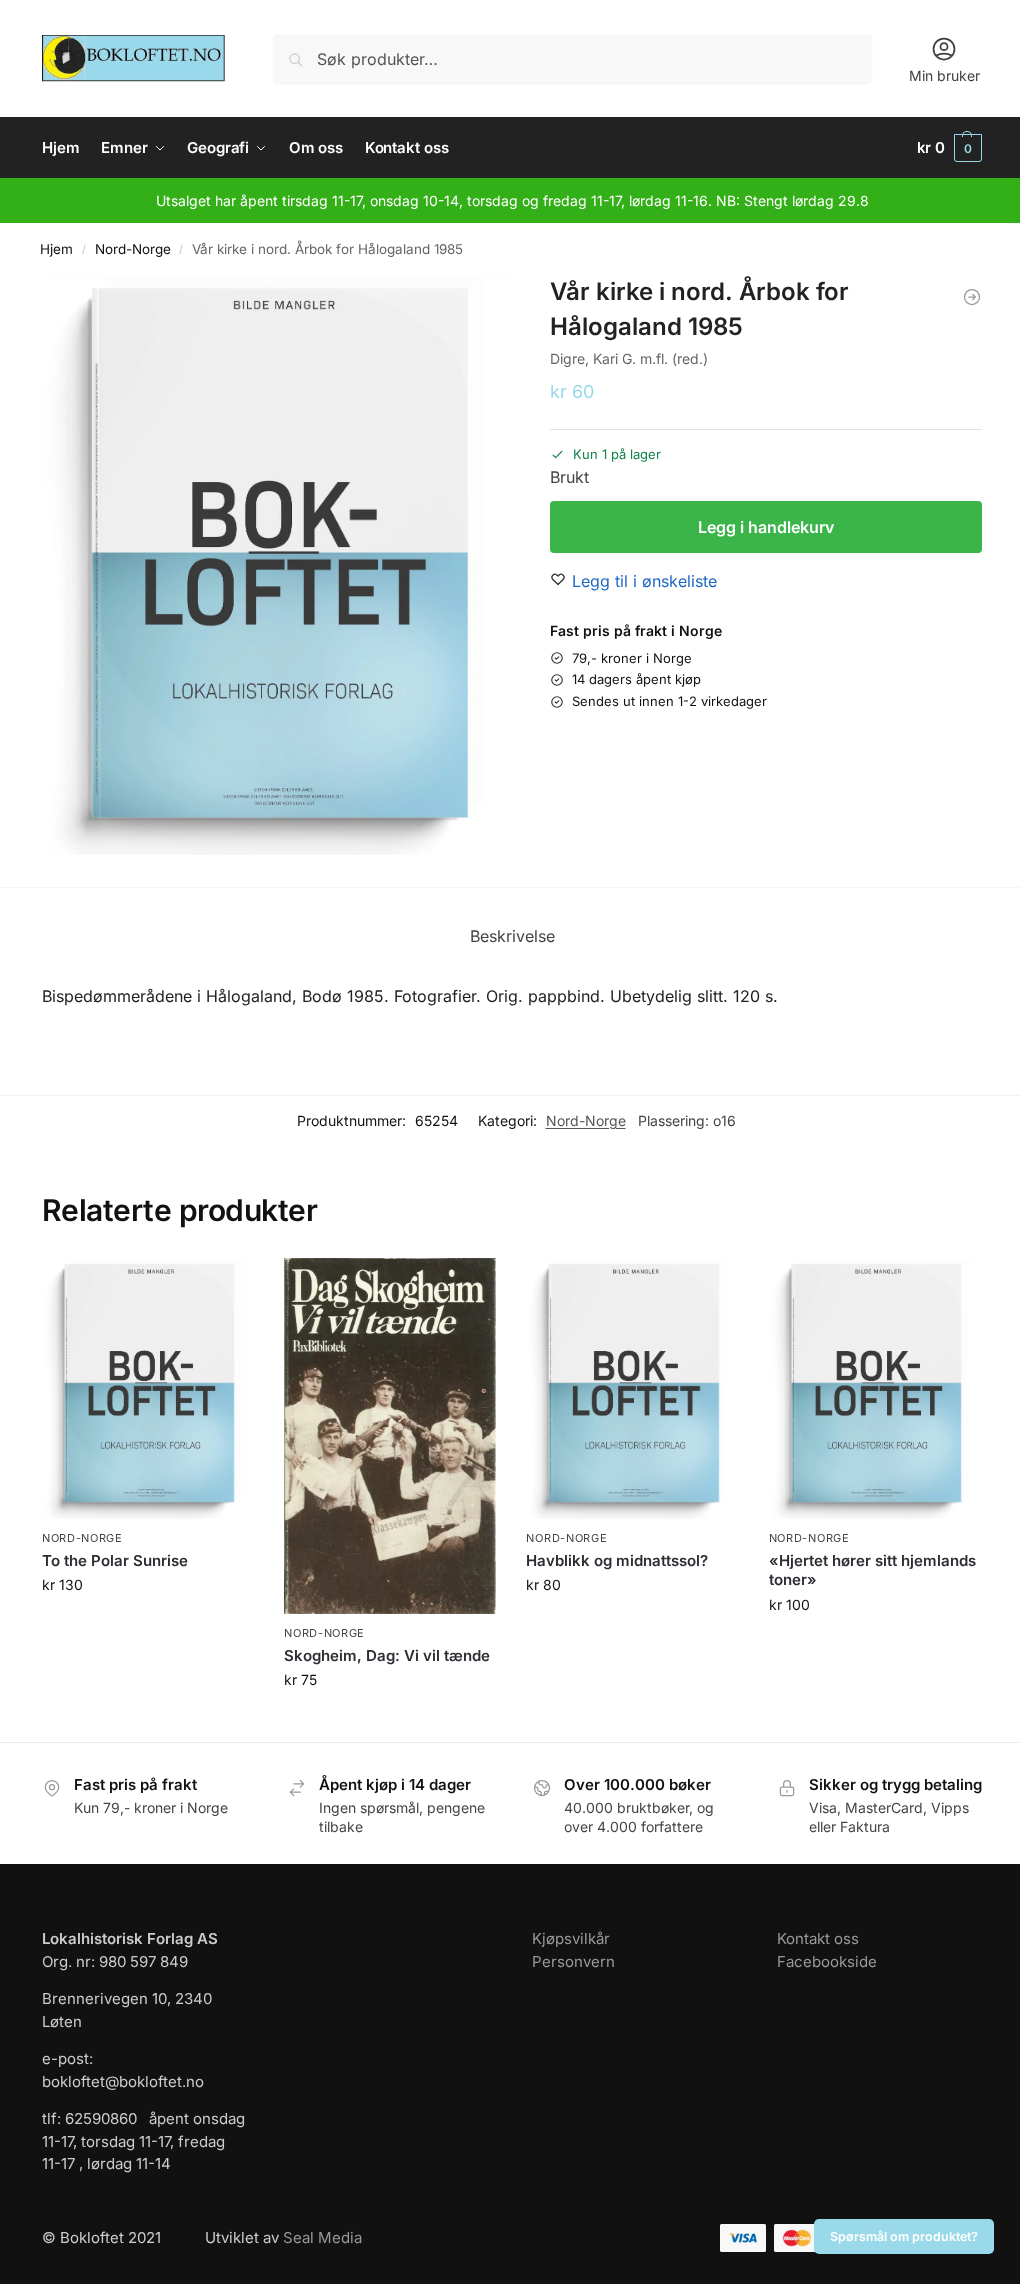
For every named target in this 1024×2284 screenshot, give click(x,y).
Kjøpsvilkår (571, 1938)
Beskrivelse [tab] (512, 936)
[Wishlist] (224, 1288)
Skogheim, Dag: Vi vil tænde (387, 1655)
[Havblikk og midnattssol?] (632, 1389)
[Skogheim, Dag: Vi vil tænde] (390, 1436)
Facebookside (827, 1961)
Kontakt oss (818, 1938)
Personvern (573, 1961)
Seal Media (322, 2237)
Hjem (56, 249)
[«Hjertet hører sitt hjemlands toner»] (875, 1389)
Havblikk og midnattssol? (617, 1560)
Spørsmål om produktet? (904, 2236)
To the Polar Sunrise (115, 1560)
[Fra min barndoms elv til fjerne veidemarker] (972, 297)
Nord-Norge (133, 249)
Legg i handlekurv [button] (148, 1626)
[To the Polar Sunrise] (148, 1389)
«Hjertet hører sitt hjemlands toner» (872, 1570)
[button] (950, 148)
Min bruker (944, 75)
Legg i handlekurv (766, 527)
